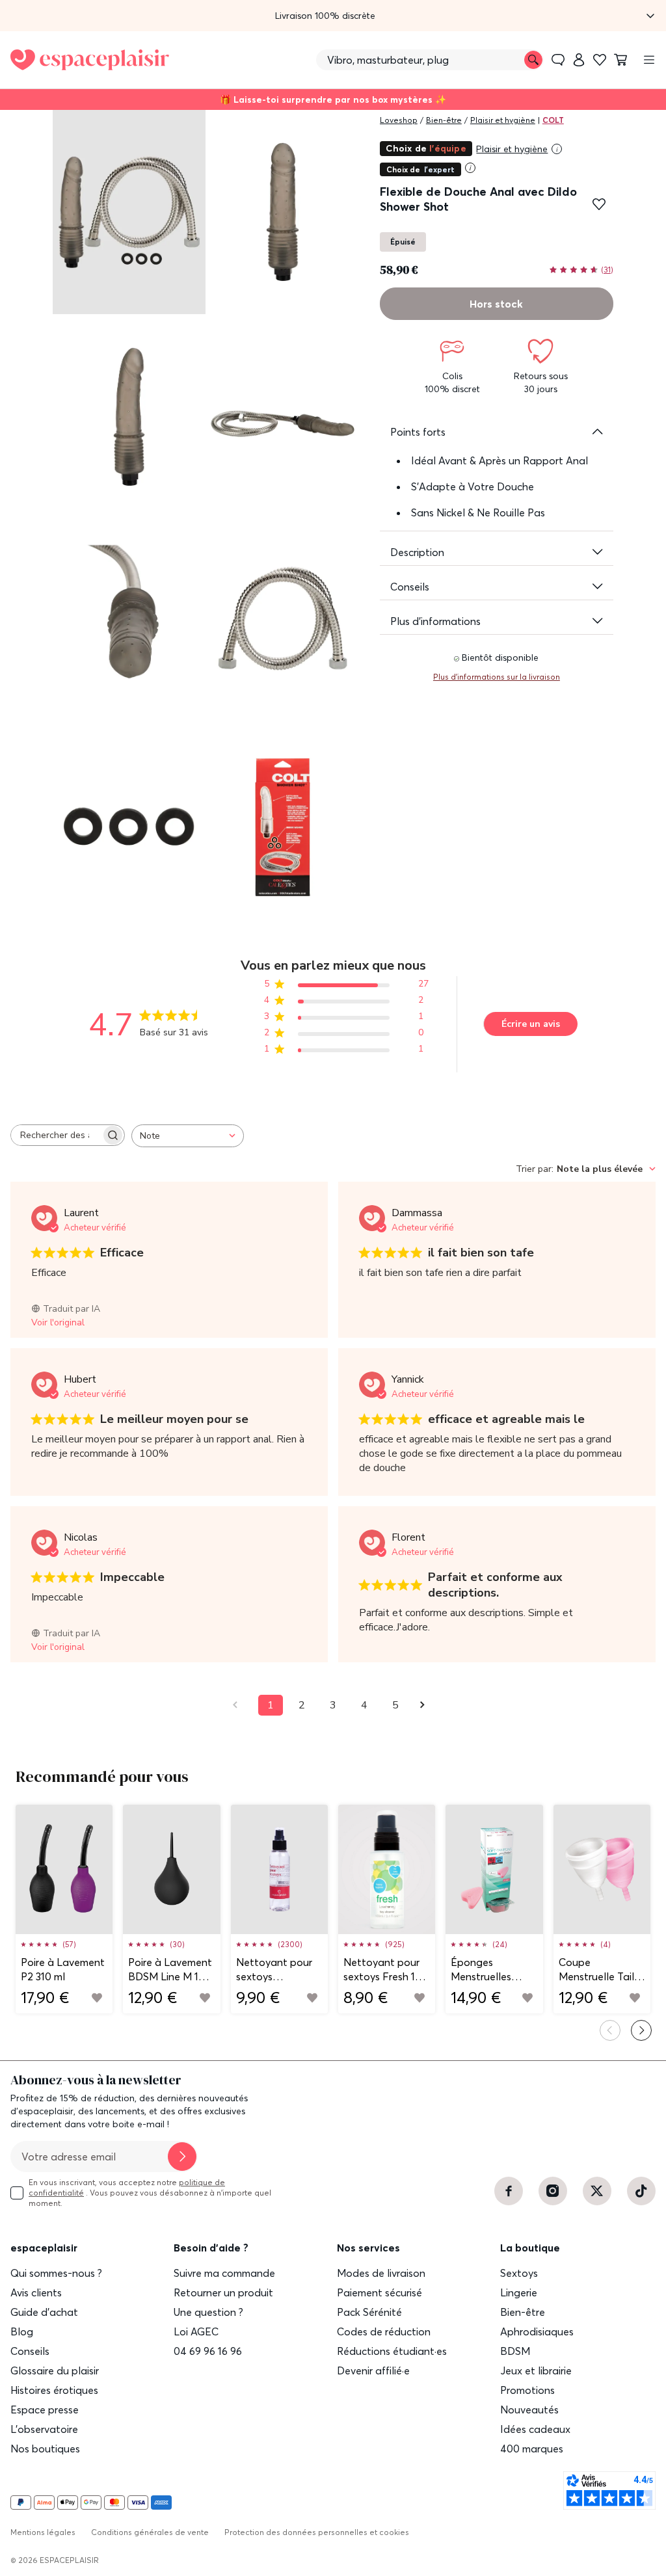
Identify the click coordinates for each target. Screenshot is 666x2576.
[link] (579, 60)
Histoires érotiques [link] (54, 2390)
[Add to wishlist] (97, 1998)
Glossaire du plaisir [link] (55, 2370)
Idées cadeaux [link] (535, 2429)
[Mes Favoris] (600, 60)
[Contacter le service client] (558, 60)
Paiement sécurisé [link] (380, 2292)
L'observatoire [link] (44, 2429)
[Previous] (610, 2030)
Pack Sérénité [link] (369, 2312)
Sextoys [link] (519, 2273)
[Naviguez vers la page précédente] (239, 1705)
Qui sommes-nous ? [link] (56, 2273)
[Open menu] (649, 60)
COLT (553, 120)
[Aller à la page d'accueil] (90, 60)
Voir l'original (58, 1322)
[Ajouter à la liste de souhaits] (599, 204)
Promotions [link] (527, 2390)
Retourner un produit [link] (223, 2292)
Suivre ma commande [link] (224, 2273)
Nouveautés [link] (529, 2410)
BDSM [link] (515, 2351)
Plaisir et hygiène (503, 120)
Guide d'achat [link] (44, 2312)
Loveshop (399, 120)
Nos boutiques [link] (45, 2449)
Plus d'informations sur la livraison (497, 677)
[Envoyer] (182, 2157)
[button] (333, 16)
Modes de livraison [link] (381, 2273)
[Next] (641, 2030)
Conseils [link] (30, 2351)
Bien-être (444, 120)
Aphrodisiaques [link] (537, 2331)
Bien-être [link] (523, 2312)
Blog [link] (22, 2331)
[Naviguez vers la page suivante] (427, 1705)
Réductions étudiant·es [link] (392, 2351)
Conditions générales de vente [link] (150, 2532)
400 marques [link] (532, 2449)
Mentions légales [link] (43, 2532)
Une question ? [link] (208, 2312)
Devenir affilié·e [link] (373, 2370)
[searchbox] (56, 1135)
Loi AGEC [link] (196, 2331)
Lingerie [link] (519, 2292)
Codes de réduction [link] (384, 2331)
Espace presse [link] (45, 2410)
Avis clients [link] (36, 2292)
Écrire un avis (531, 1024)
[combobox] (188, 1136)
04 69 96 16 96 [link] (208, 2351)
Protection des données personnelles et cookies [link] (317, 2532)
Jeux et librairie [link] (536, 2370)
